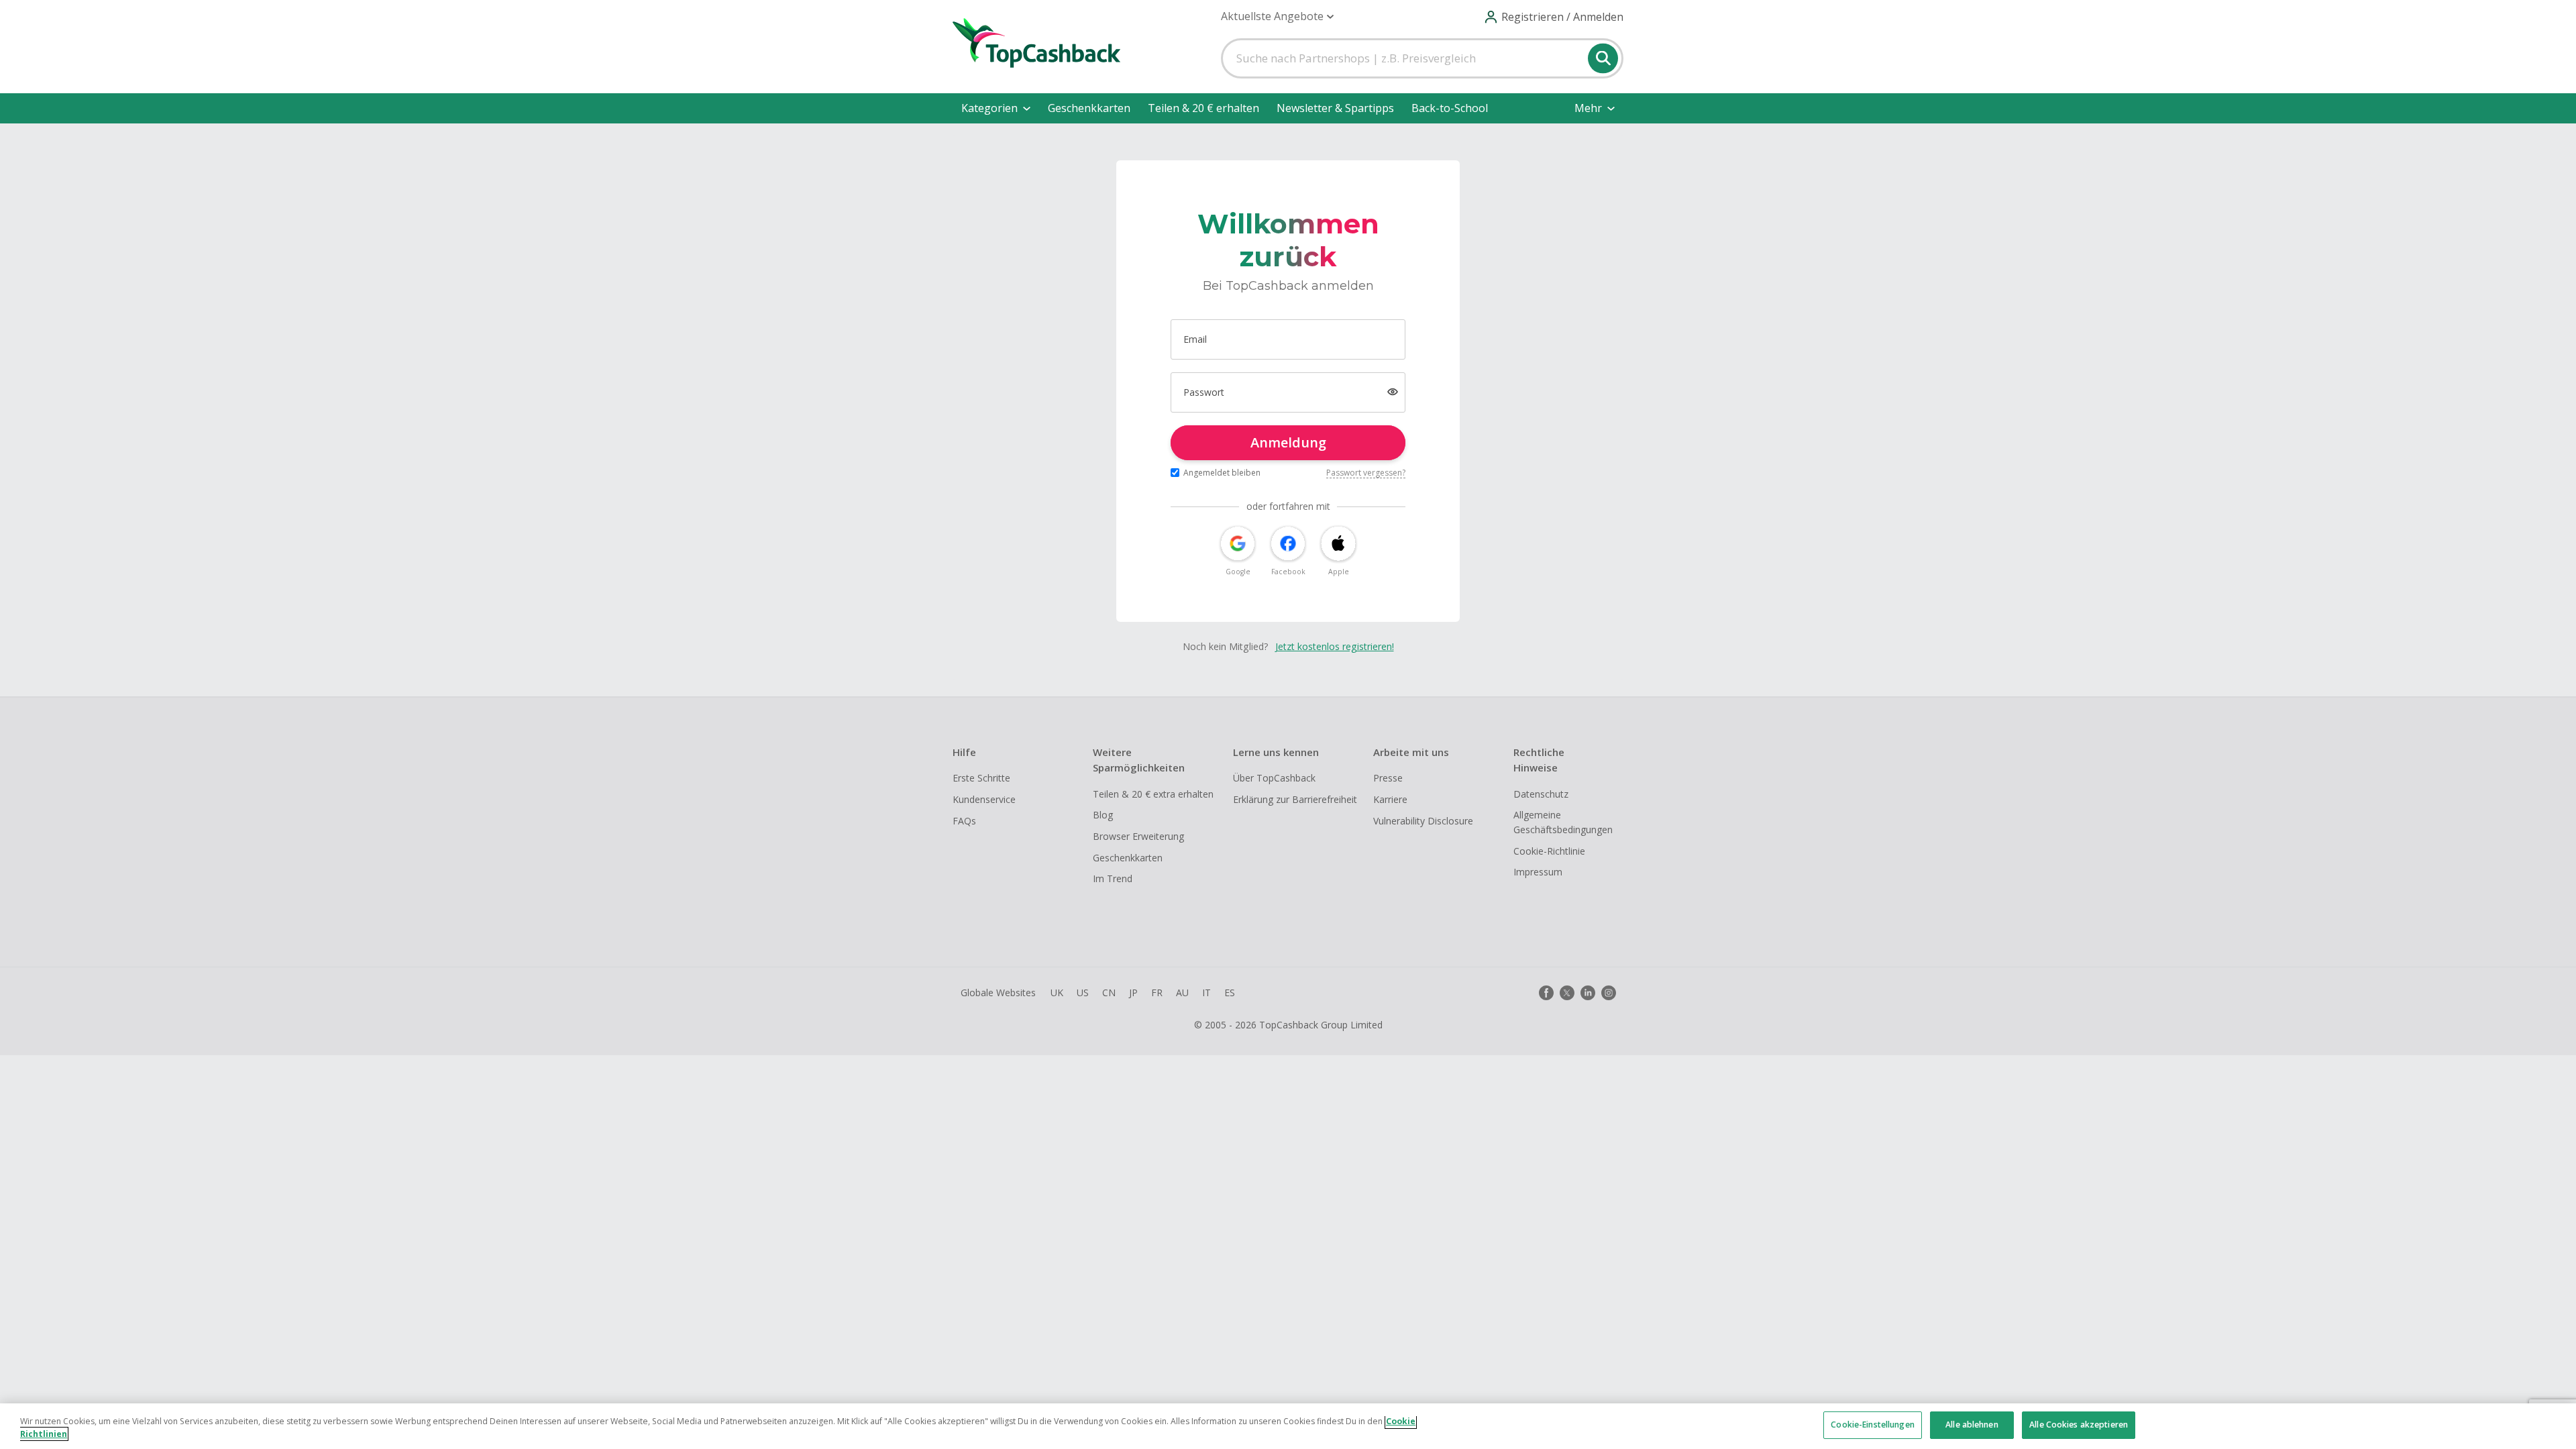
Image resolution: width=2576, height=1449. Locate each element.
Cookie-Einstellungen (1872, 1425)
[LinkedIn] (1588, 993)
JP (1133, 992)
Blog (1103, 815)
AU (1182, 992)
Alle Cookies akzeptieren (2079, 1425)
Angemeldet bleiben (1222, 473)
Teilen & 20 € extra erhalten (1153, 794)
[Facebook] (1546, 993)
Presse (1388, 778)
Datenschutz (1541, 794)
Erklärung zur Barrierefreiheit (1295, 799)
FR (1157, 992)
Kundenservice (984, 799)
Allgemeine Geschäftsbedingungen (1563, 822)
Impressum (1538, 872)
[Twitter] (1567, 993)
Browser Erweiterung (1138, 836)
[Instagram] (1609, 993)
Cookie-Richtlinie (1549, 851)
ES (1230, 992)
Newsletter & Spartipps (1335, 108)
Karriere (1390, 799)
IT (1206, 992)
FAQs (964, 821)
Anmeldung (1288, 442)
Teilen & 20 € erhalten (1203, 108)
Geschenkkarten (1089, 108)
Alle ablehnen (1972, 1425)
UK (1057, 992)
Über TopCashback (1274, 778)
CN (1109, 992)
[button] (1277, 16)
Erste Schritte (981, 778)
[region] (1288, 1426)
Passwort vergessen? (1366, 473)
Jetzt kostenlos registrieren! (1335, 646)
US (1083, 992)
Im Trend (1113, 878)
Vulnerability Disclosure (1423, 821)
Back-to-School (1450, 108)
